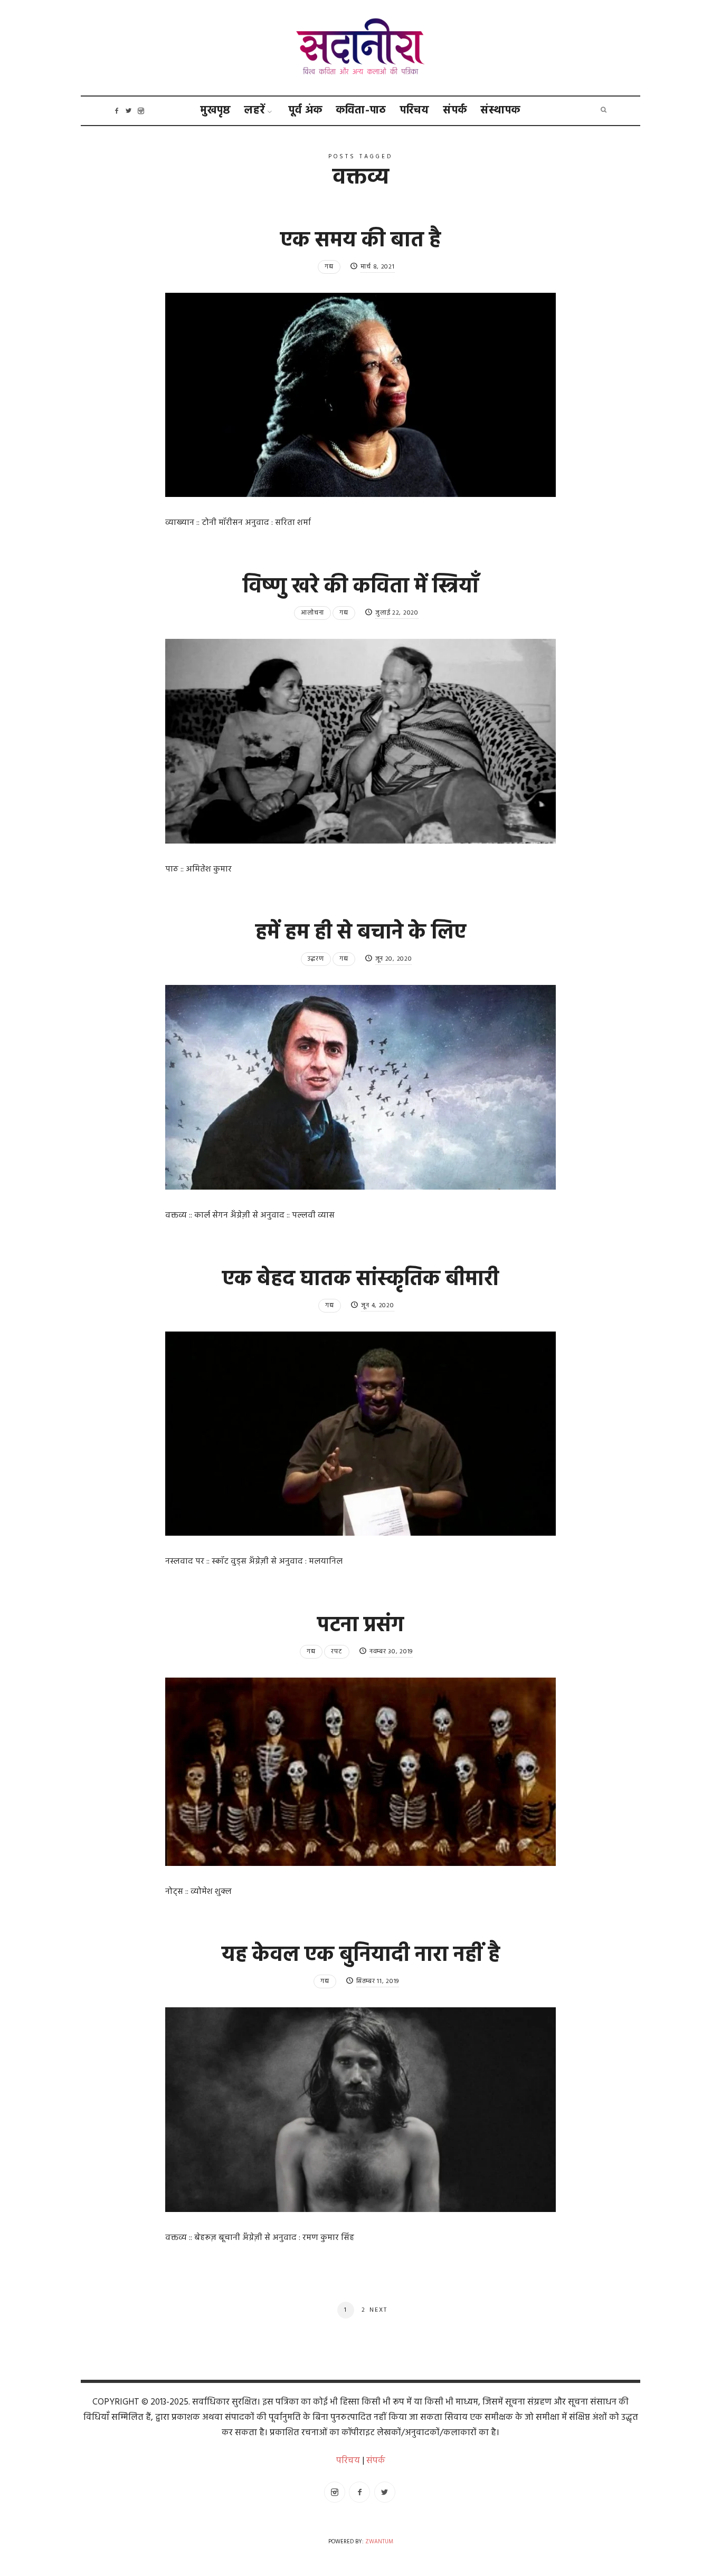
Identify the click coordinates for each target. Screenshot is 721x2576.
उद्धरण (316, 959)
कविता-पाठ (361, 111)
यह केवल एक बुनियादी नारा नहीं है (361, 1956)
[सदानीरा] (361, 48)
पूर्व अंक (306, 111)
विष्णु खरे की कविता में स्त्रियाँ (361, 587)
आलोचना (312, 613)
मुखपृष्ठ (216, 111)
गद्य (329, 267)
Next (378, 2311)
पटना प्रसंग (360, 1626)
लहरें (255, 111)
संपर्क (455, 111)
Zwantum (379, 2542)
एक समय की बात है (360, 241)
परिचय (415, 111)
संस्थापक (501, 111)
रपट (337, 1652)
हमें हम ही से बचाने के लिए (361, 933)
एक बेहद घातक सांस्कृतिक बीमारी (360, 1280)
